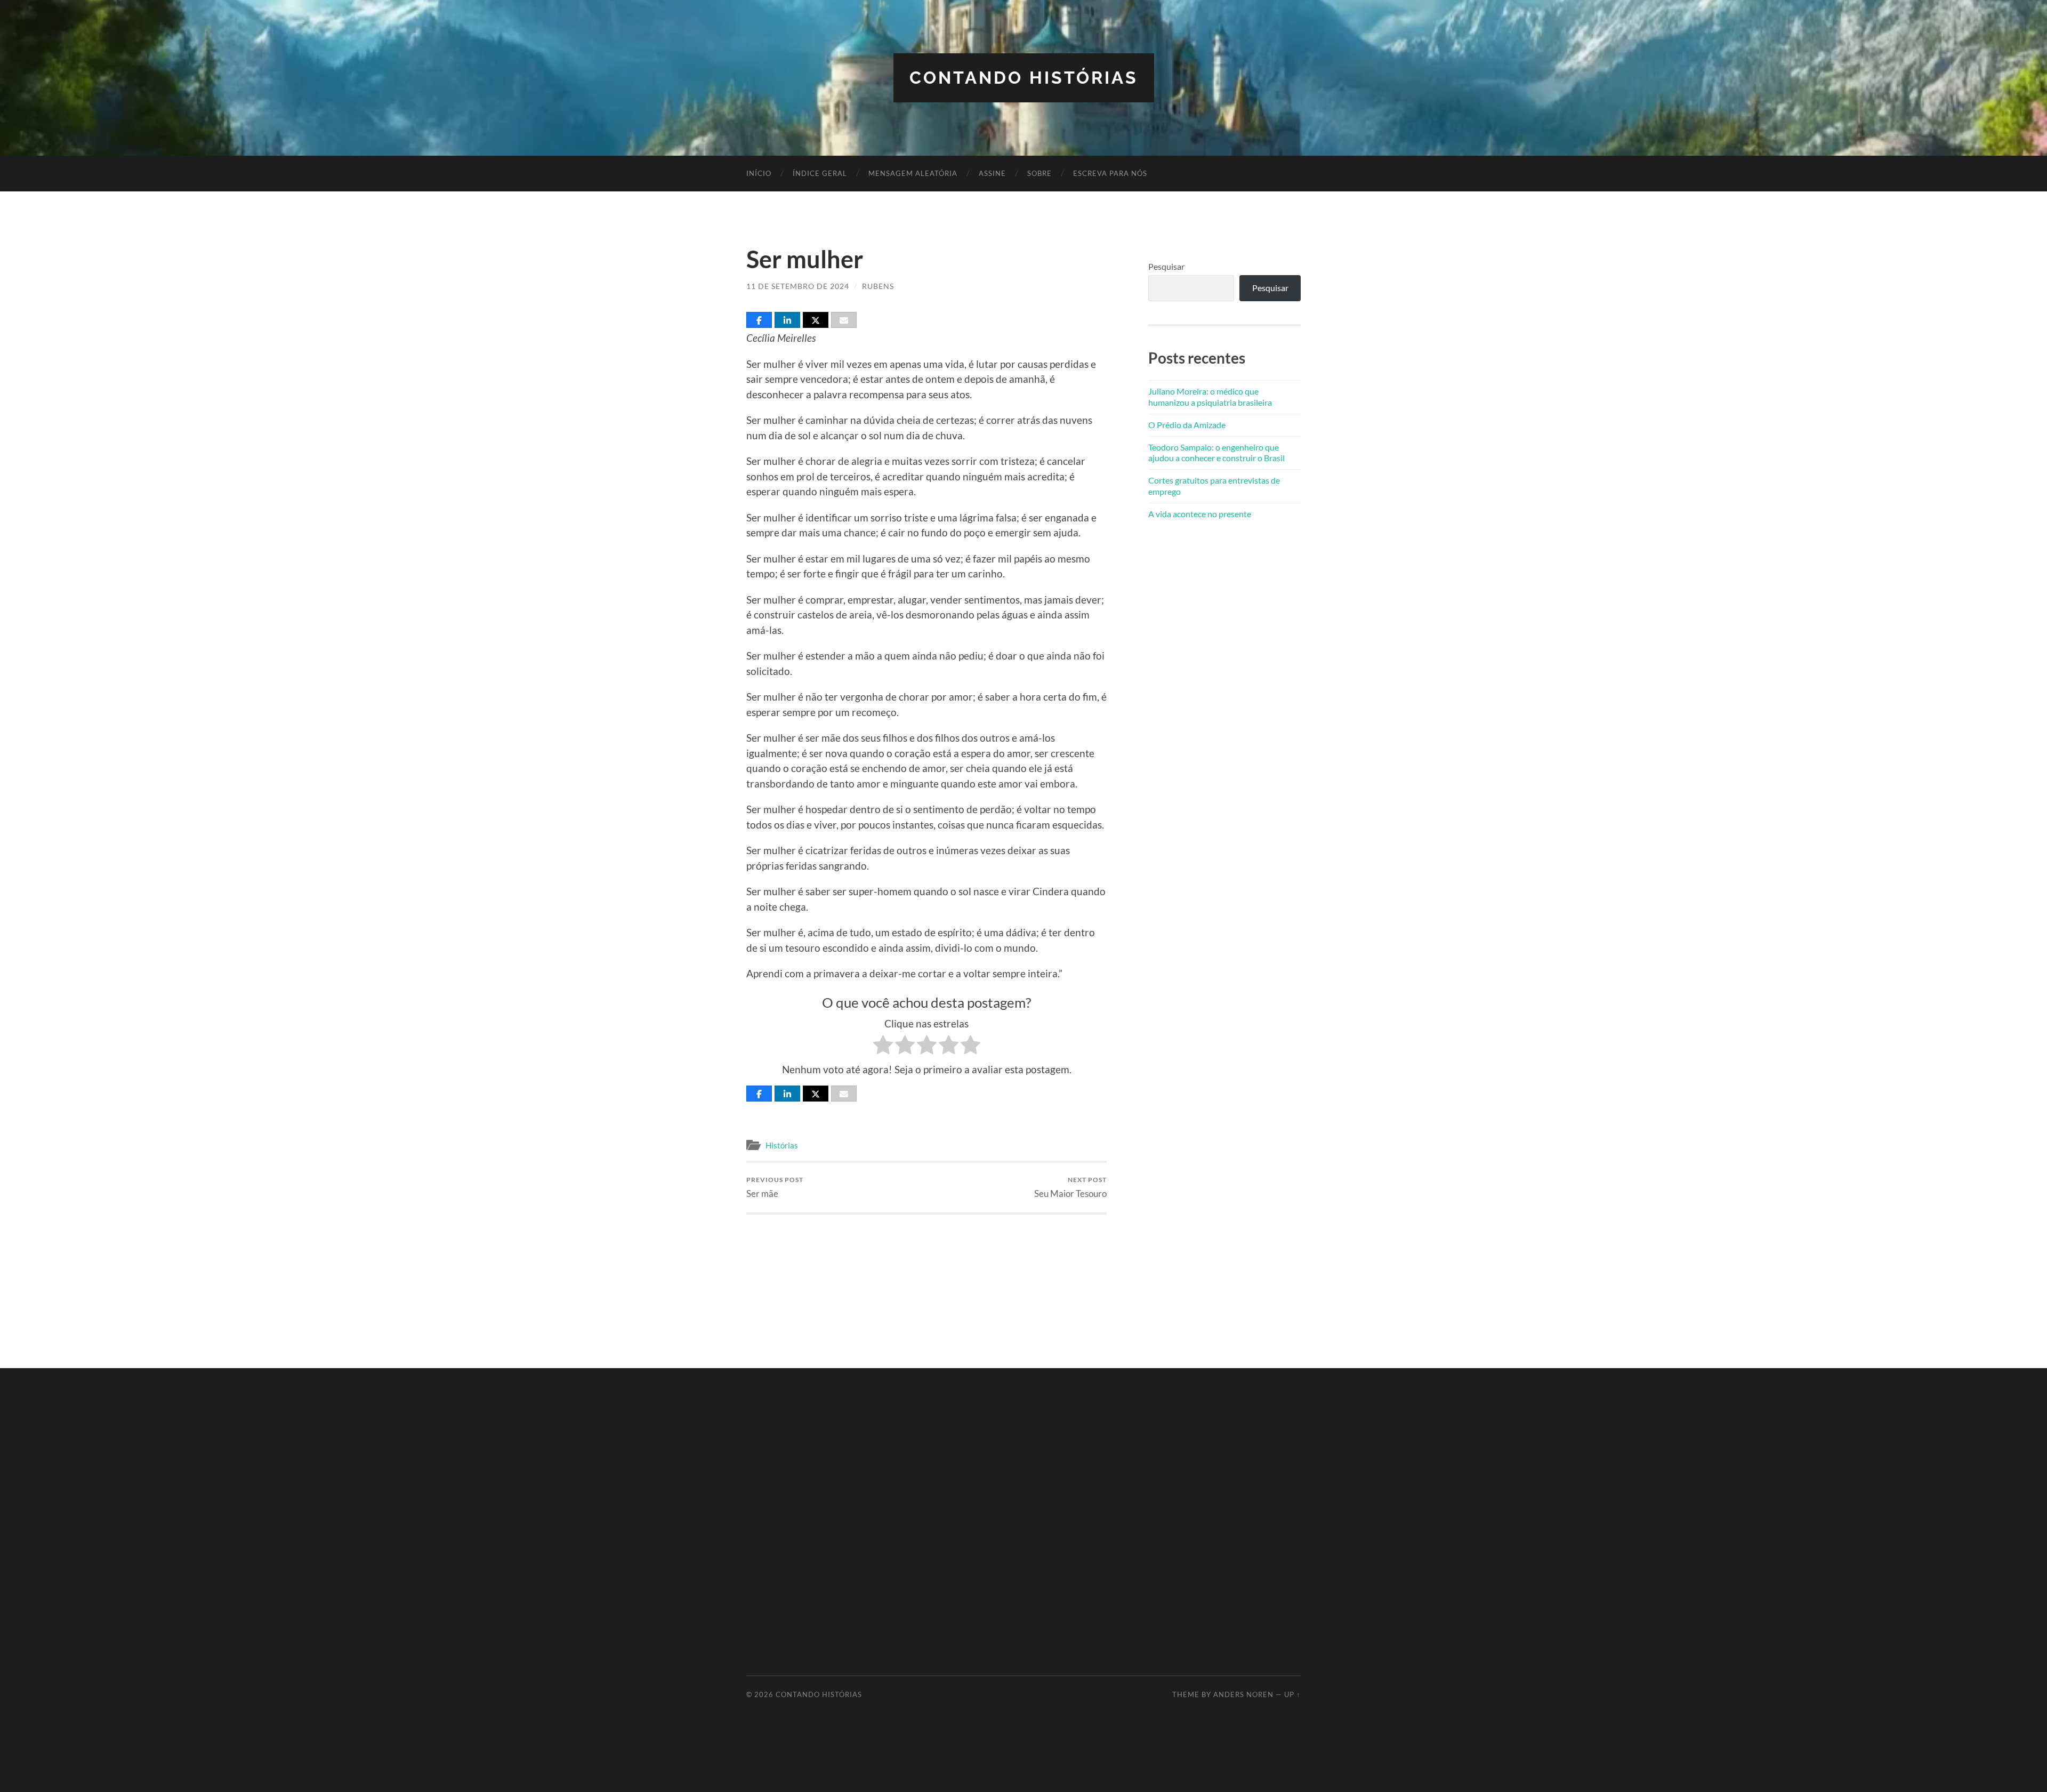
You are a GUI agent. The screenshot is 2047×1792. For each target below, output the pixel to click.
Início (759, 173)
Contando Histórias (1024, 78)
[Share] (759, 320)
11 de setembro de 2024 (798, 286)
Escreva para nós (1110, 173)
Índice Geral (820, 173)
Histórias (782, 1145)
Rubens (878, 286)
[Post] (816, 320)
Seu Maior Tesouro (1070, 1187)
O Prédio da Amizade (1187, 425)
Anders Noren (1243, 1694)
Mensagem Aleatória (913, 173)
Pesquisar (1166, 266)
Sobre (1039, 173)
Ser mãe (775, 1187)
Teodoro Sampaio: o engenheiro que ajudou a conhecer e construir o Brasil (1216, 453)
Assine (992, 173)
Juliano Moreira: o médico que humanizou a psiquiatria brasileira (1210, 397)
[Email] (844, 320)
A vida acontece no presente (1200, 514)
